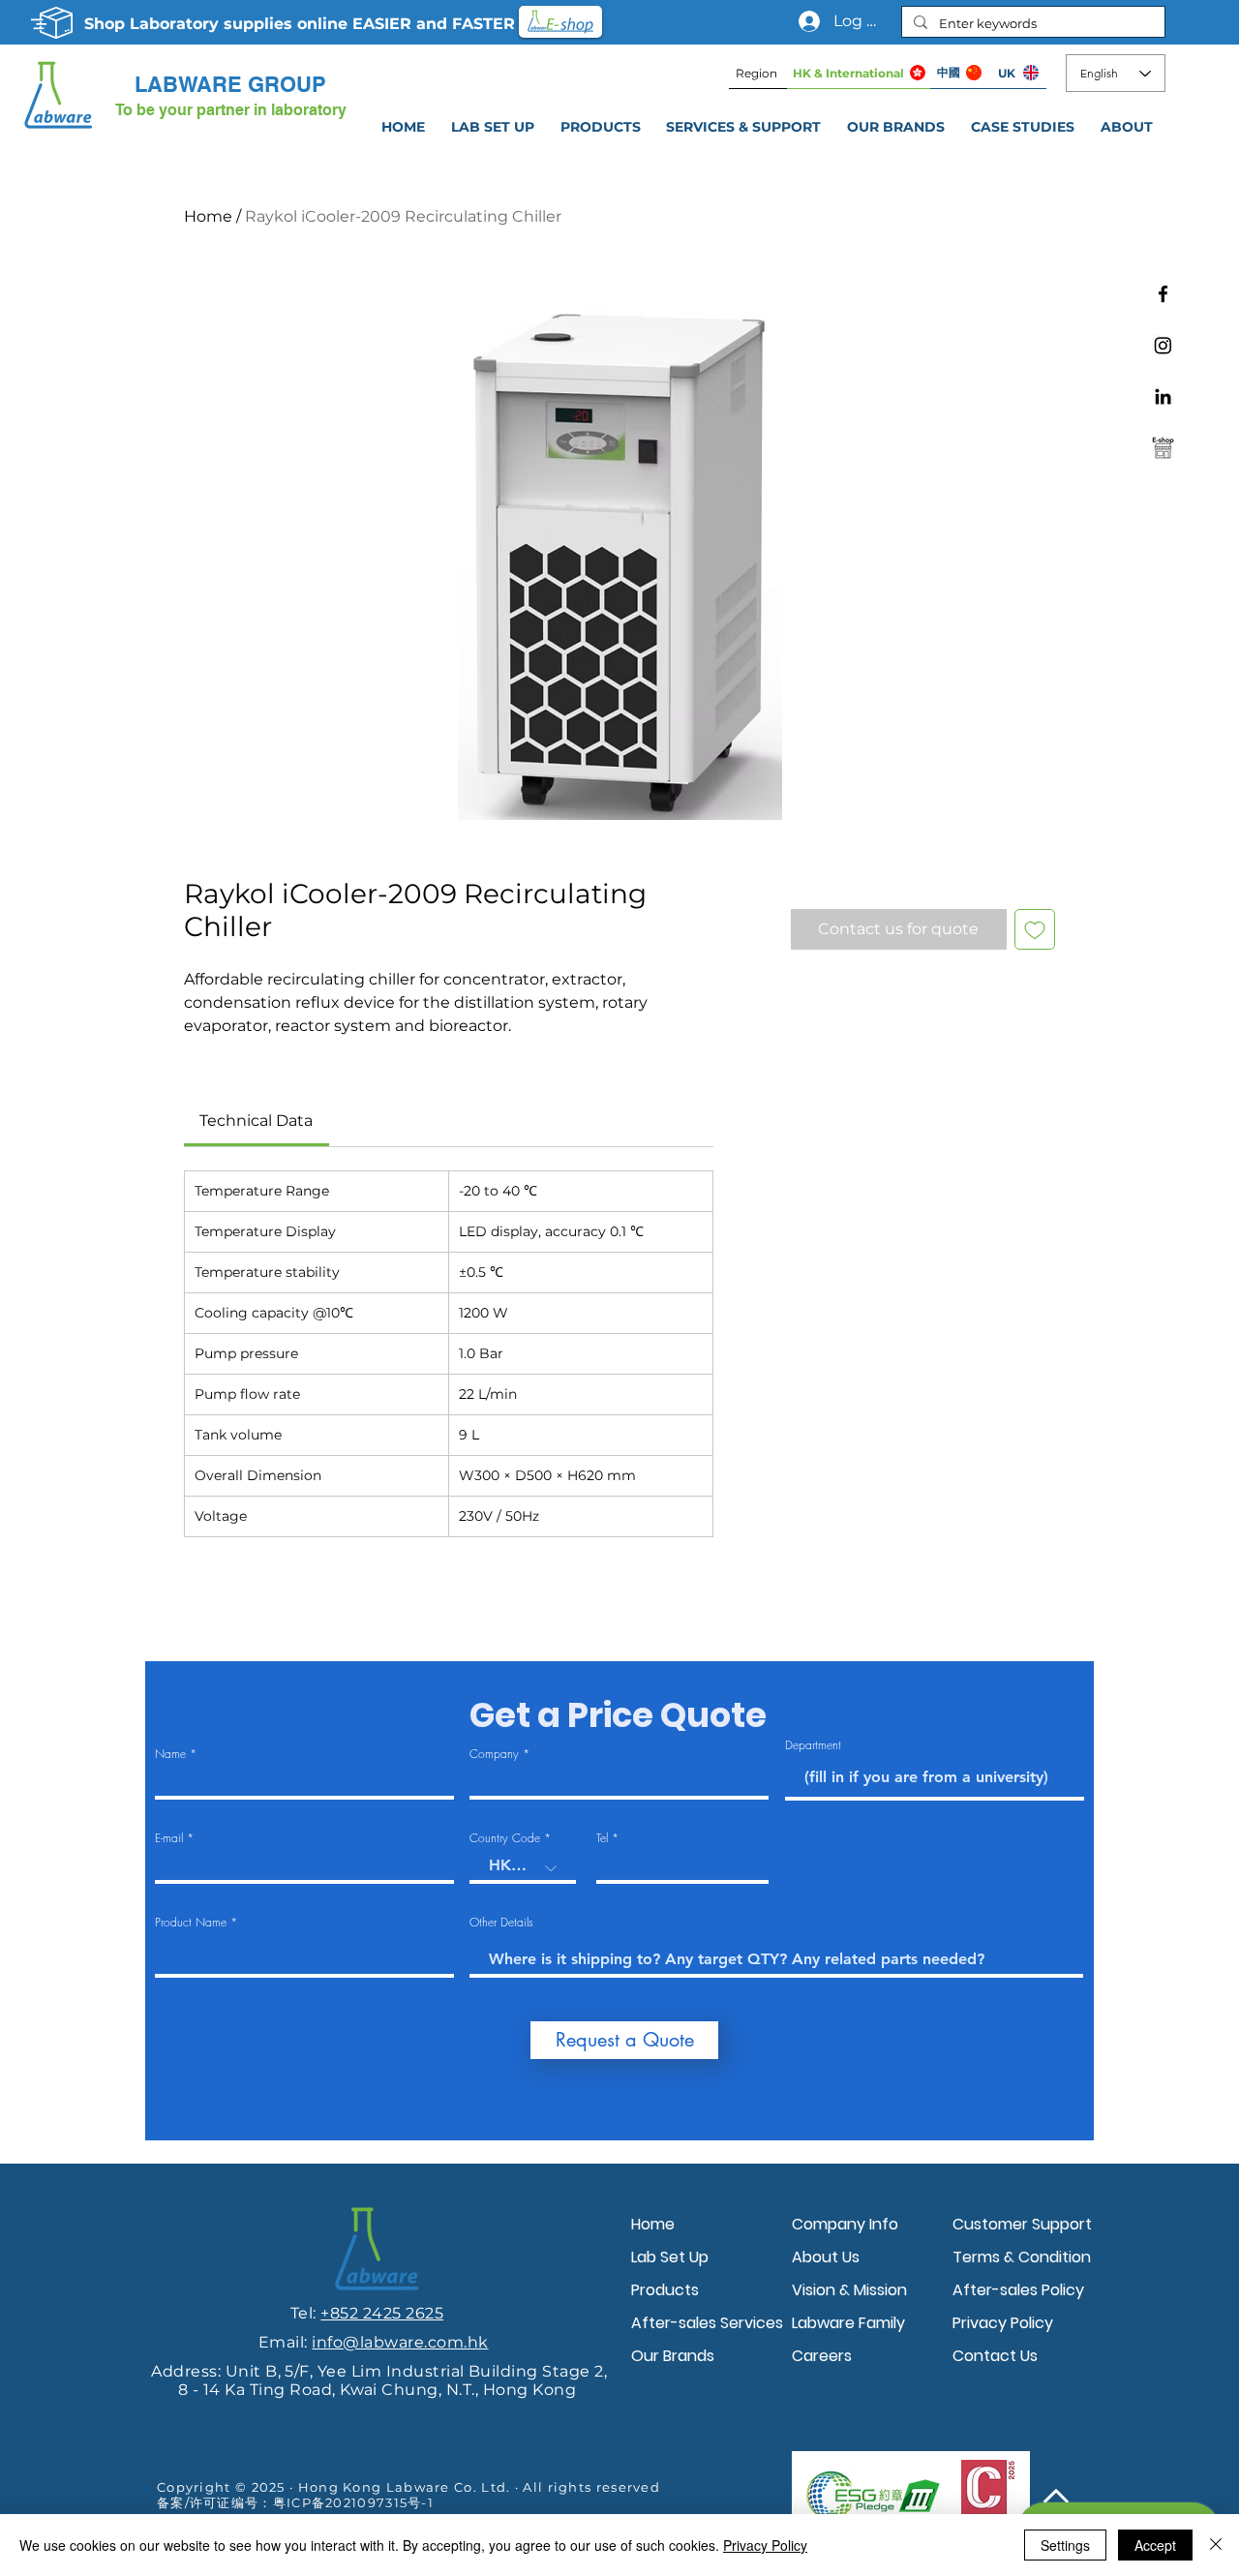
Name (170, 1754)
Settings (1065, 2545)
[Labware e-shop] (1163, 448)
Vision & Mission (849, 2290)
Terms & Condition (1022, 2257)
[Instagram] (1163, 345)
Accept (1155, 2545)
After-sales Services (707, 2323)
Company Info (845, 2224)
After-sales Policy (1018, 2290)
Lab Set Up (670, 2257)
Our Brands (673, 2356)
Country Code (505, 1838)
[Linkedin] (1163, 396)
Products (665, 2290)
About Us (826, 2257)
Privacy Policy (1003, 2323)
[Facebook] (1163, 294)
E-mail (169, 1838)
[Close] (1216, 2545)
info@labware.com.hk (400, 2342)
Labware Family (848, 2323)
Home (208, 216)
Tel (602, 1838)
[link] (256, 1121)
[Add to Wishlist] (1035, 929)
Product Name (191, 1923)
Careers (822, 2356)
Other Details (501, 1923)
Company (494, 1754)
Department (813, 1745)
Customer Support (1022, 2224)
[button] (744, 127)
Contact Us (995, 2356)
